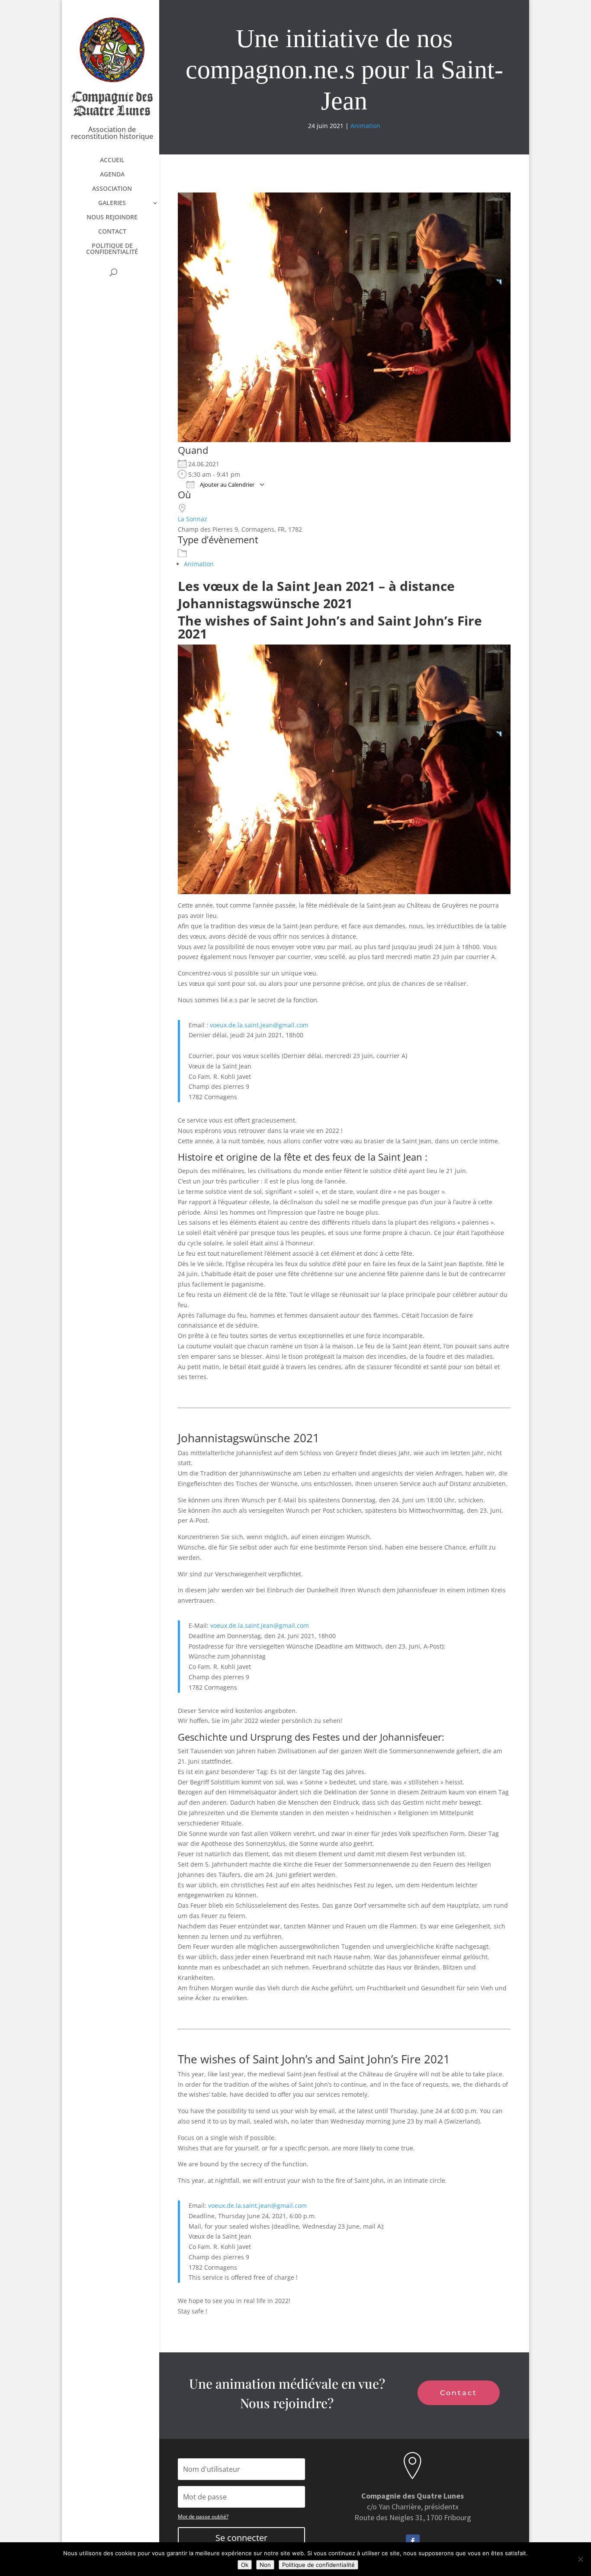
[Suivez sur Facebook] (413, 2541)
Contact (112, 232)
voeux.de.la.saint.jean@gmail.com (259, 1025)
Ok (245, 2565)
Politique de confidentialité (112, 249)
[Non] (580, 2559)
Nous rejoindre (112, 218)
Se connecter (241, 2538)
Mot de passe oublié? (203, 2517)
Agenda (112, 175)
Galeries (112, 203)
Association (112, 189)
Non (265, 2565)
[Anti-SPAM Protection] (313, 1025)
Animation (365, 126)
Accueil (112, 160)
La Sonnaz (193, 519)
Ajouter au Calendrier (226, 484)
